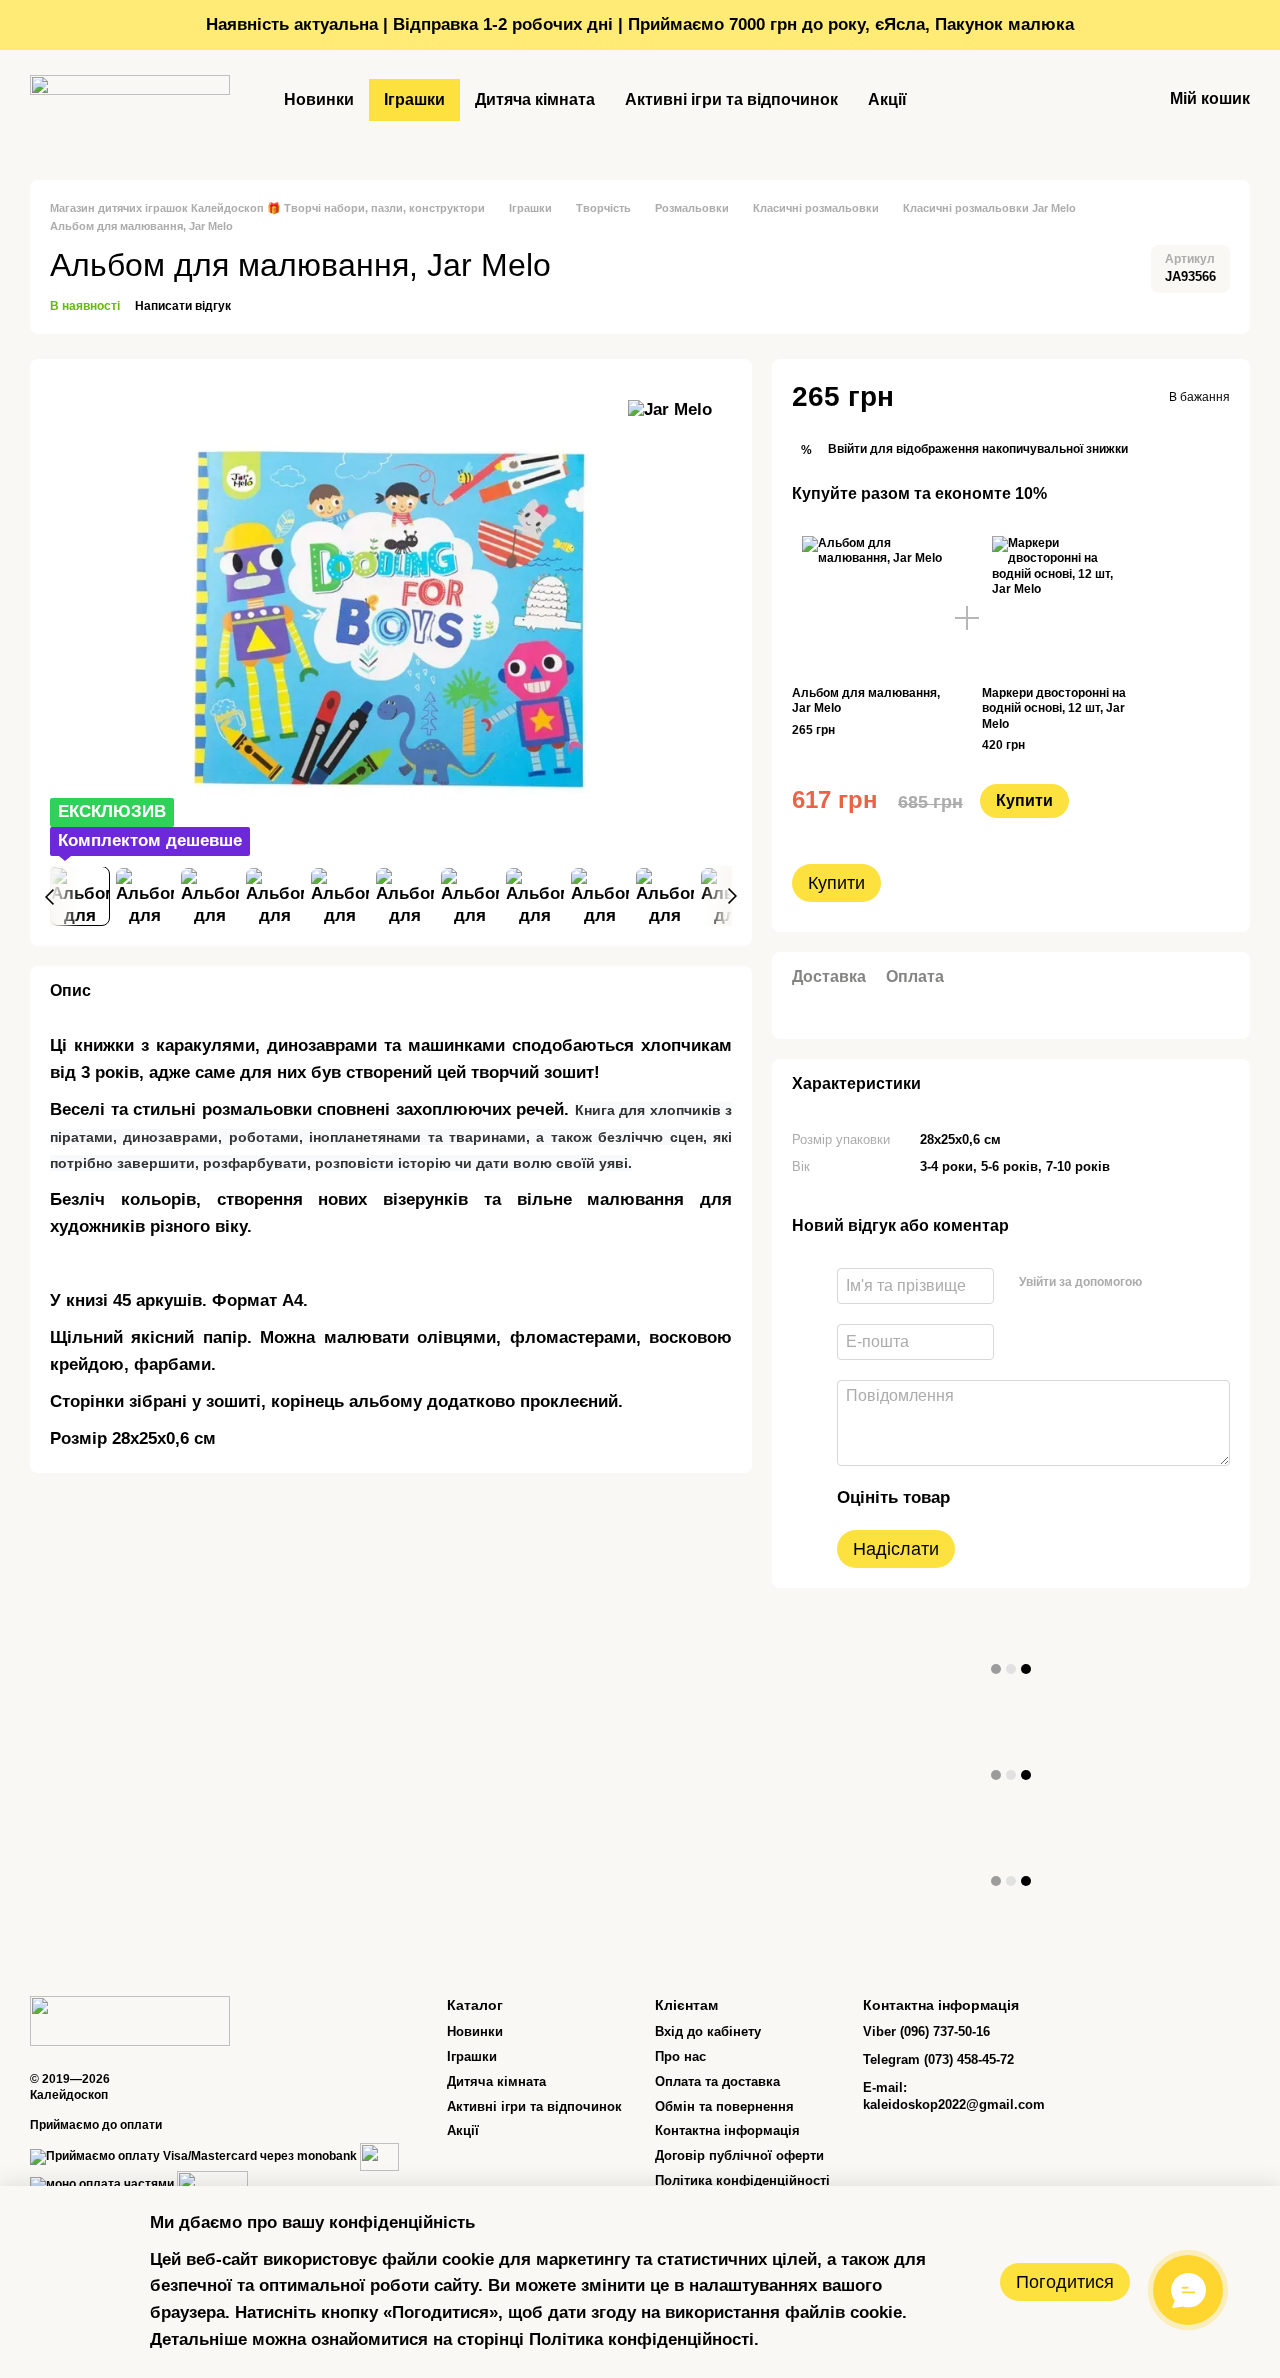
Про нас (680, 2056)
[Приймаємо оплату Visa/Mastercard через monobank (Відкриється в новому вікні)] (193, 2156)
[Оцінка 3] (1048, 1498)
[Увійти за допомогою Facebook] (1165, 1283)
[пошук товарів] (958, 100)
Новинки (319, 99)
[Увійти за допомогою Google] (1197, 1283)
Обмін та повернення (724, 2106)
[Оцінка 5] (1112, 1498)
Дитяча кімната (535, 99)
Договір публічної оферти (739, 2155)
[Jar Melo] (670, 410)
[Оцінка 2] (1016, 1498)
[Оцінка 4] (1080, 1498)
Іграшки (414, 99)
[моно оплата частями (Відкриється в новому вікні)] (102, 2184)
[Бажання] (1094, 100)
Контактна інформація (727, 2130)
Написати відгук (183, 306)
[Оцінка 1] (984, 1498)
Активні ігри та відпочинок (731, 99)
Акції (887, 99)
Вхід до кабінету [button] (708, 2031)
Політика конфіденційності (742, 2180)
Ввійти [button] (847, 449)
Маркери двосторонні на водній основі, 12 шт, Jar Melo (1054, 708)
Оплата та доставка (717, 2081)
